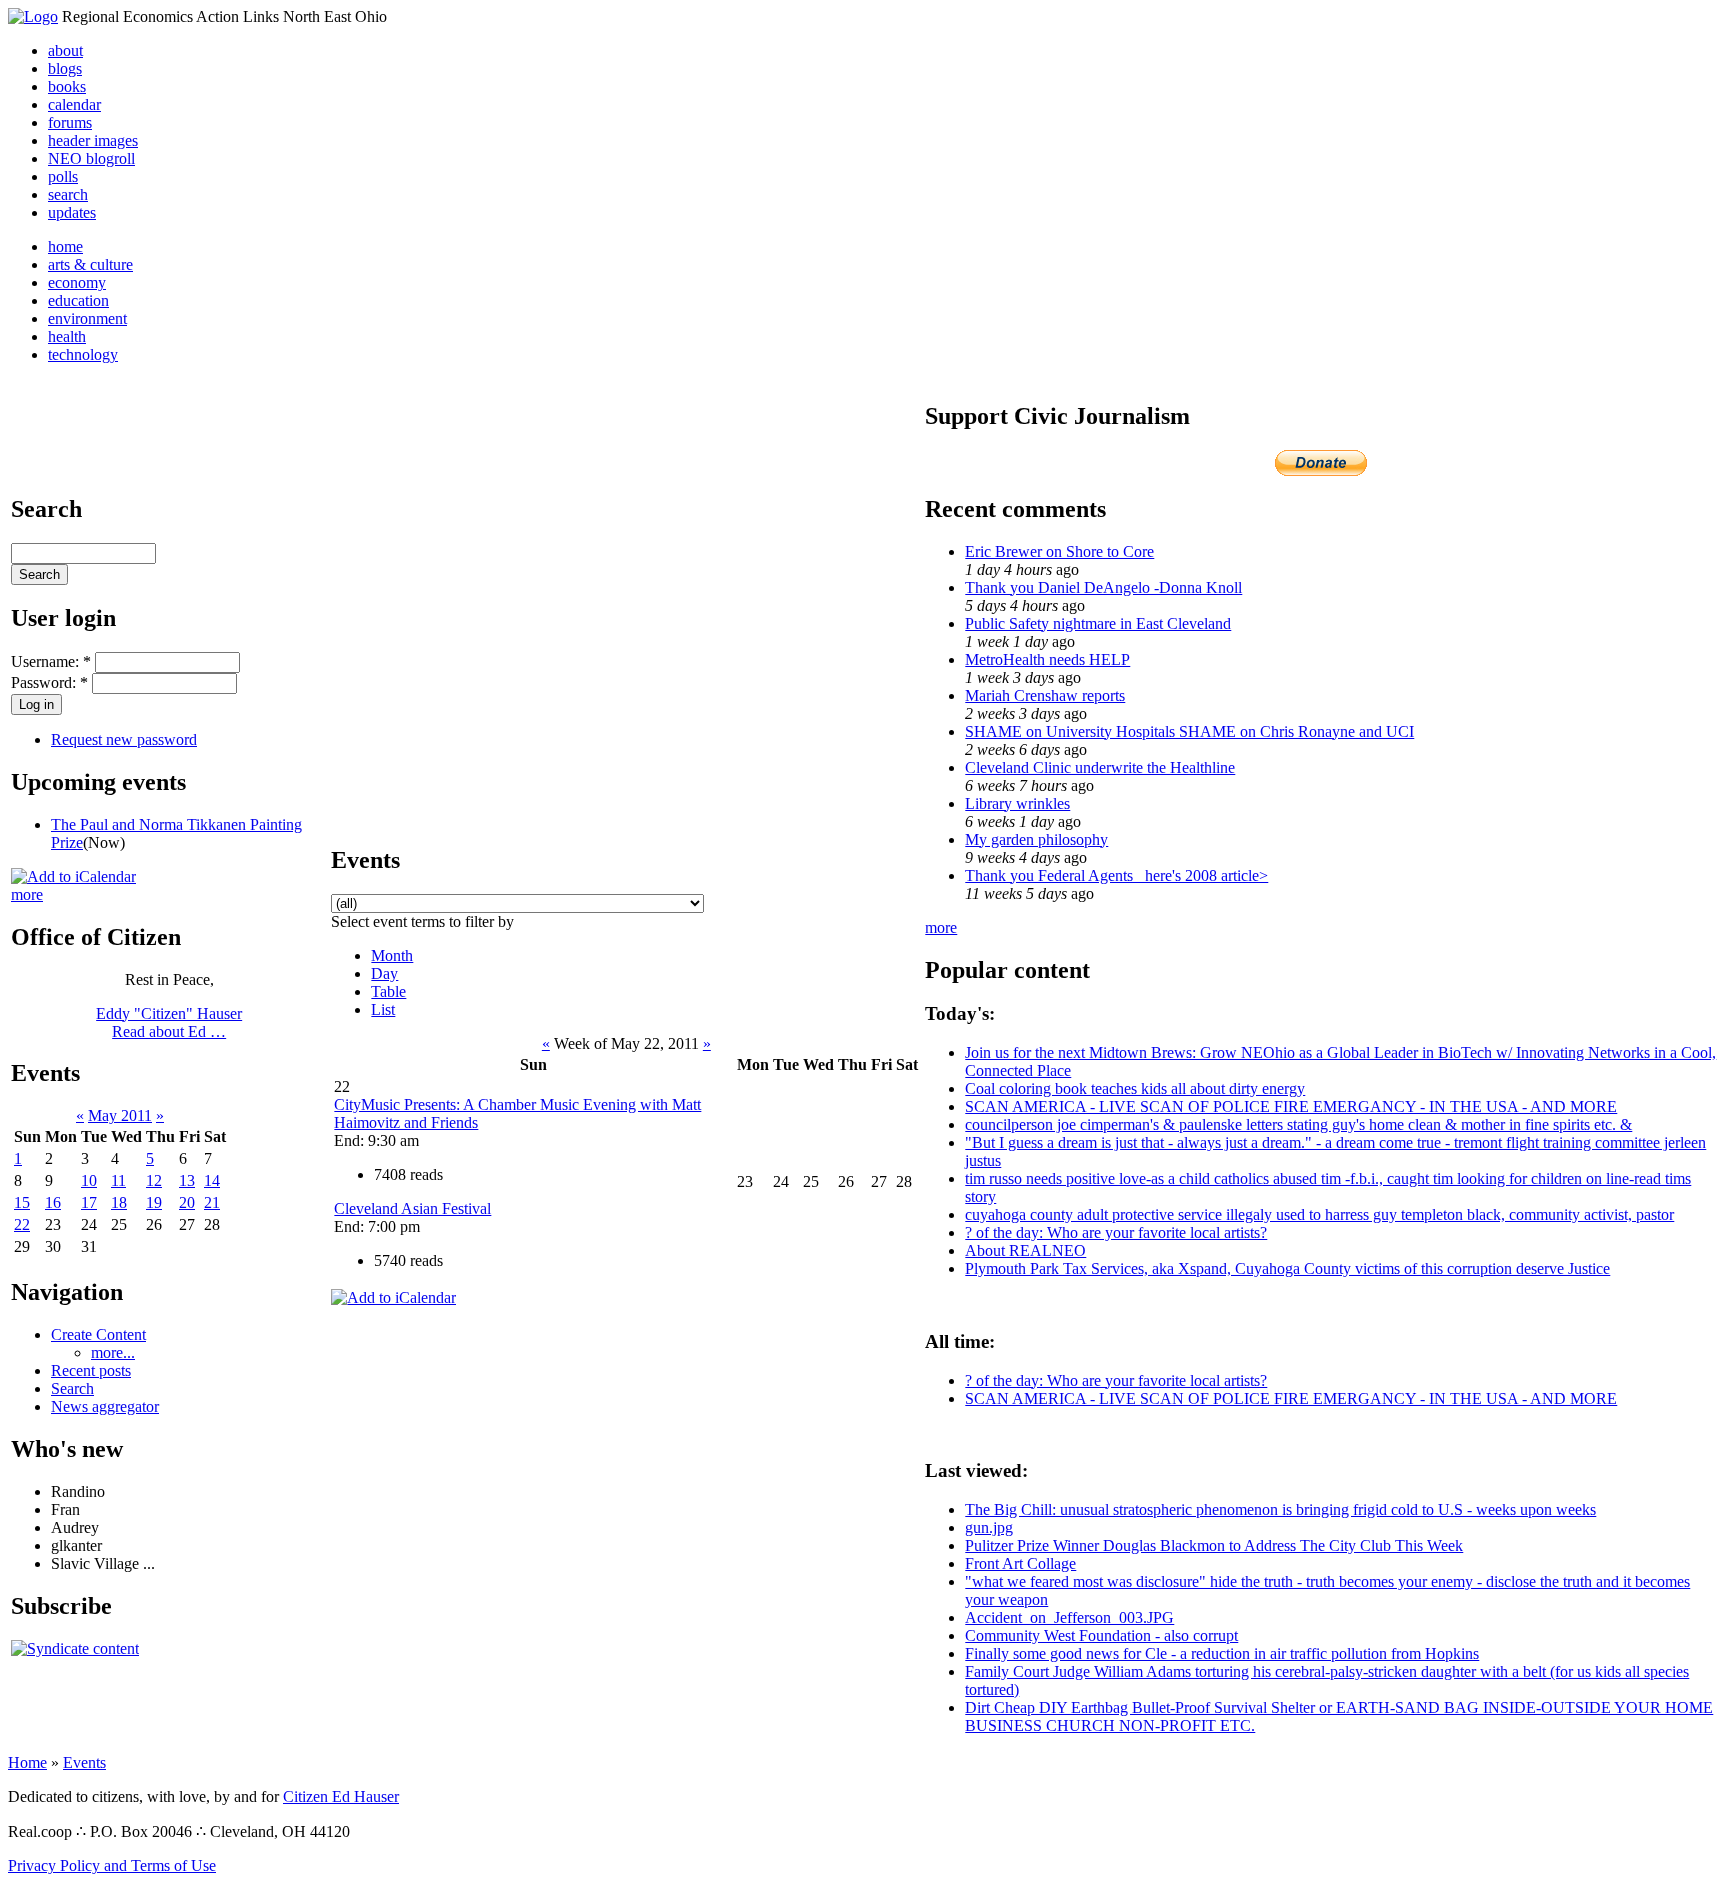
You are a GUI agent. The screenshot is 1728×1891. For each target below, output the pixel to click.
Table (388, 991)
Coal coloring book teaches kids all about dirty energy (1135, 1088)
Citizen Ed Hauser (341, 1796)
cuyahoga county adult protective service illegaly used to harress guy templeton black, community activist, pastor (1319, 1214)
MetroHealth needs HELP (1047, 659)
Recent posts (91, 1370)
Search (72, 1388)
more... (113, 1352)
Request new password (124, 739)
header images (93, 140)
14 (212, 1180)
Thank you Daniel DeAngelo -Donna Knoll (1103, 587)
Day (384, 973)
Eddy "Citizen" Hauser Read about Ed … (169, 1022)
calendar (74, 104)
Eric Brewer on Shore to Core (1059, 551)
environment (87, 318)
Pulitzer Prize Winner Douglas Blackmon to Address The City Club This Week (1214, 1545)
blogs (65, 68)
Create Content (98, 1334)
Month (392, 955)
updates (72, 212)
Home (27, 1762)
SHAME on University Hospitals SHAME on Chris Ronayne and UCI (1189, 731)
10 (89, 1180)
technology (83, 354)
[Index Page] (33, 16)
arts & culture (90, 264)
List (383, 1009)
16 (53, 1202)
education (78, 300)
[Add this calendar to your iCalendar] (73, 876)
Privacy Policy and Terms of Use (112, 1865)
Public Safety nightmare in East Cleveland (1098, 623)
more (27, 894)
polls (63, 176)
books (67, 86)
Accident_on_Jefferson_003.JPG (1069, 1617)
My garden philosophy (1036, 839)
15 (22, 1202)
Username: (51, 661)
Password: (49, 682)
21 (212, 1202)
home (65, 246)
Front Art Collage (1020, 1563)
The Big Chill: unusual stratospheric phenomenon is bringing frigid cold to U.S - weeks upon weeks (1280, 1509)
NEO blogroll (91, 158)
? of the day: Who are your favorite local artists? (1116, 1232)
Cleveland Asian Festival (412, 1208)
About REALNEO (1025, 1250)
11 (118, 1180)
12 (154, 1180)
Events (84, 1762)
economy (77, 282)
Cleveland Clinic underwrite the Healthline (1100, 767)
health (67, 336)
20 (187, 1202)
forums (70, 122)
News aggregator (105, 1406)
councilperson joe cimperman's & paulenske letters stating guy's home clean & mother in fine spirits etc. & (1298, 1124)
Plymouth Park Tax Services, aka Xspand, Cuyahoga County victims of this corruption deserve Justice (1287, 1268)
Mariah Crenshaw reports (1045, 695)
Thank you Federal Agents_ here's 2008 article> (1116, 875)
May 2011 (120, 1115)
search (68, 194)
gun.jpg (989, 1527)
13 (187, 1180)
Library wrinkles (1017, 803)
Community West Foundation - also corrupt (1101, 1635)
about (65, 50)
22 (22, 1224)
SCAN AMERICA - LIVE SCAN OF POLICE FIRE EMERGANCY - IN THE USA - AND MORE (1291, 1106)
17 (89, 1202)
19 (154, 1202)
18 (119, 1202)
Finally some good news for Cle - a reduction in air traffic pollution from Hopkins (1222, 1653)
